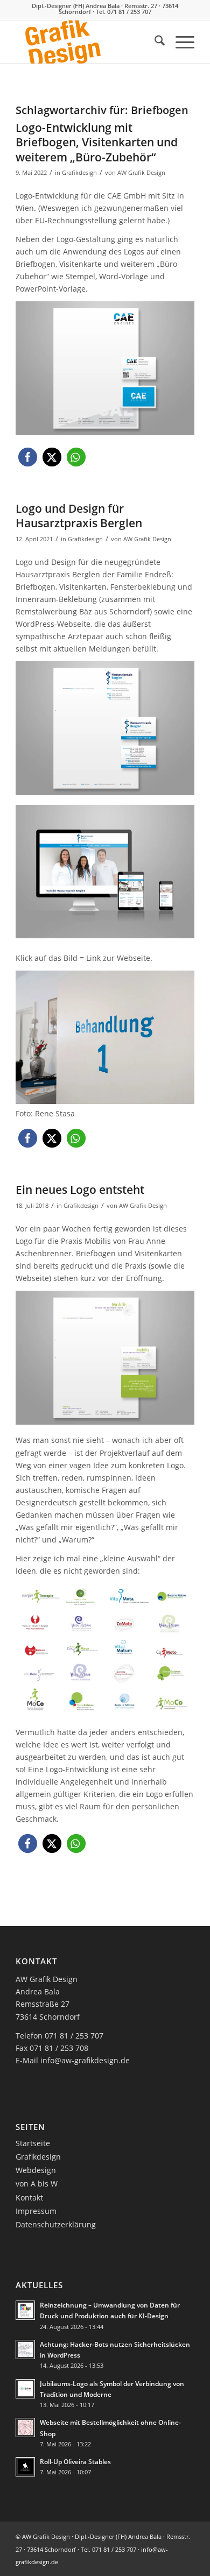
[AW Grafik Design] (87, 42)
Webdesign (36, 2170)
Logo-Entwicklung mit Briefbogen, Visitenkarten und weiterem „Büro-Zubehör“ (97, 142)
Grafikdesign (79, 172)
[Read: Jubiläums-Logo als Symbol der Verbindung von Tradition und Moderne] (25, 2389)
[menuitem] (154, 42)
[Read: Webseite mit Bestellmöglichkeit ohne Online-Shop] (25, 2428)
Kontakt (29, 2198)
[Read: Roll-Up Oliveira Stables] (25, 2467)
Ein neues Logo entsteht (80, 1190)
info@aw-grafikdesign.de (85, 2060)
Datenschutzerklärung (56, 2224)
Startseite (33, 2143)
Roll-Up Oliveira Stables (75, 2461)
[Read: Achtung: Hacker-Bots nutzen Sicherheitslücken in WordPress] (25, 2349)
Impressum (36, 2211)
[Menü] (180, 42)
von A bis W (37, 2184)
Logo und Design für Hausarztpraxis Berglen (79, 516)
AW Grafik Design (141, 172)
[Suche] (154, 42)
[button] (28, 457)
